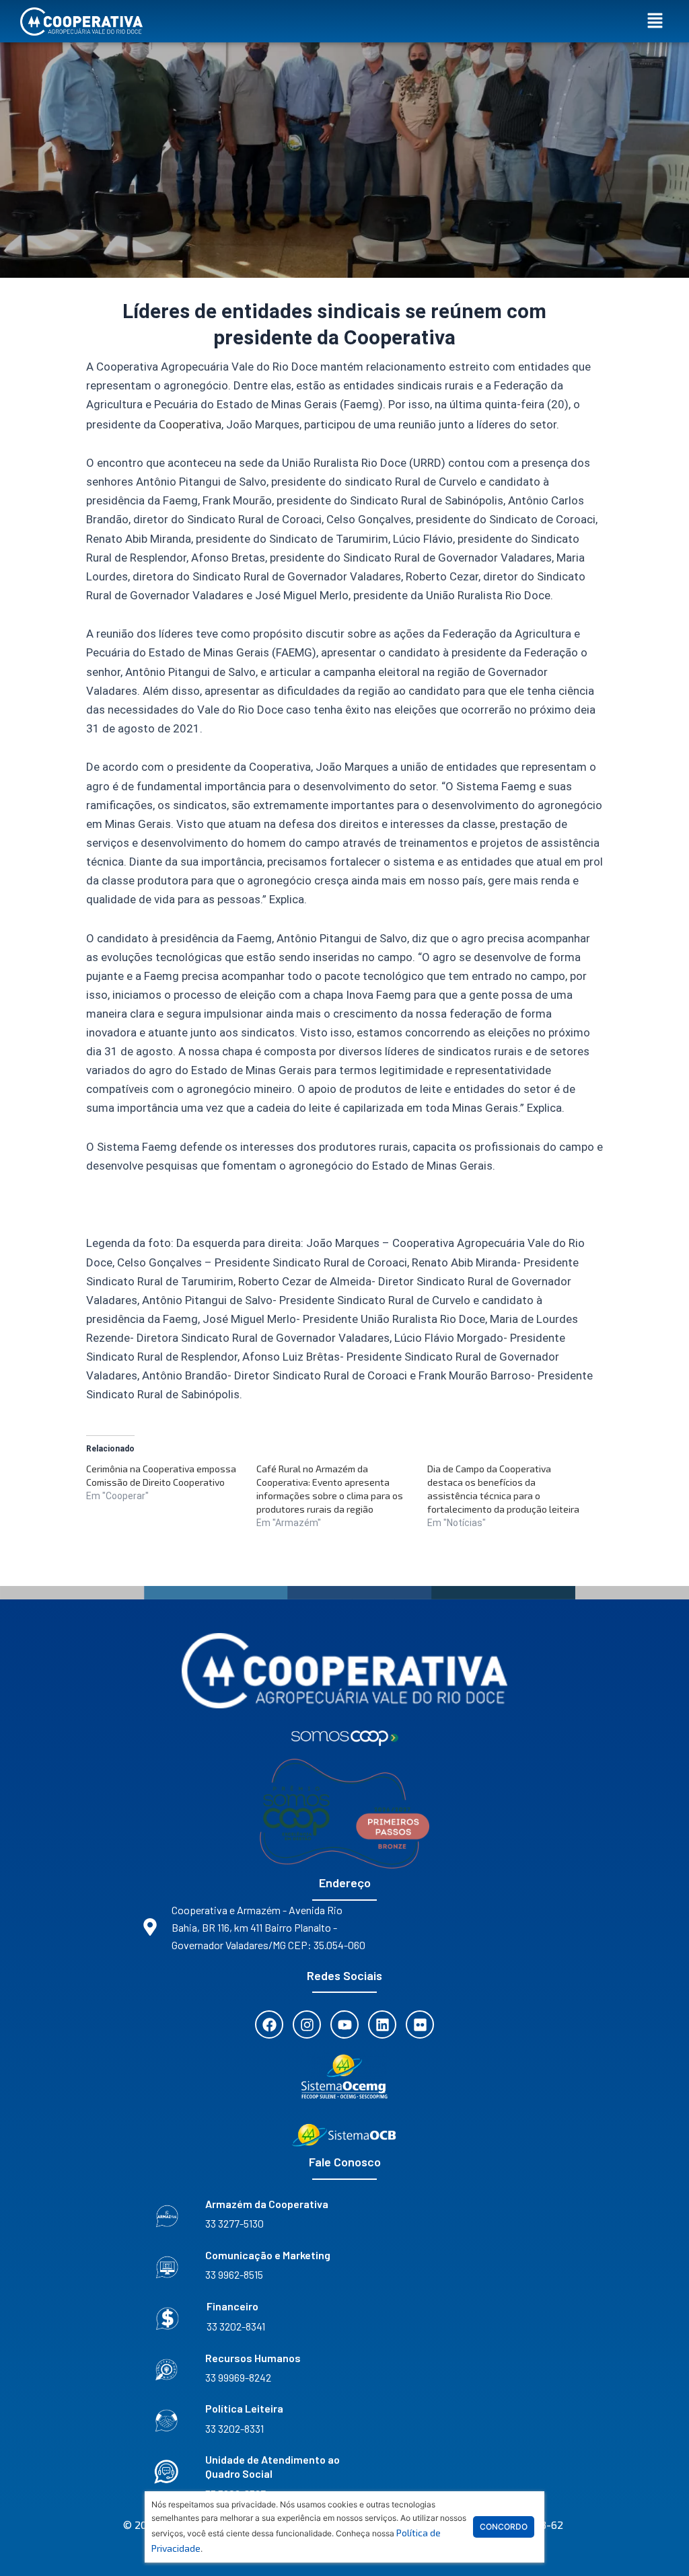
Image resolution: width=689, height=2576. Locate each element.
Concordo (504, 2527)
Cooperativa (190, 424)
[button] (655, 21)
